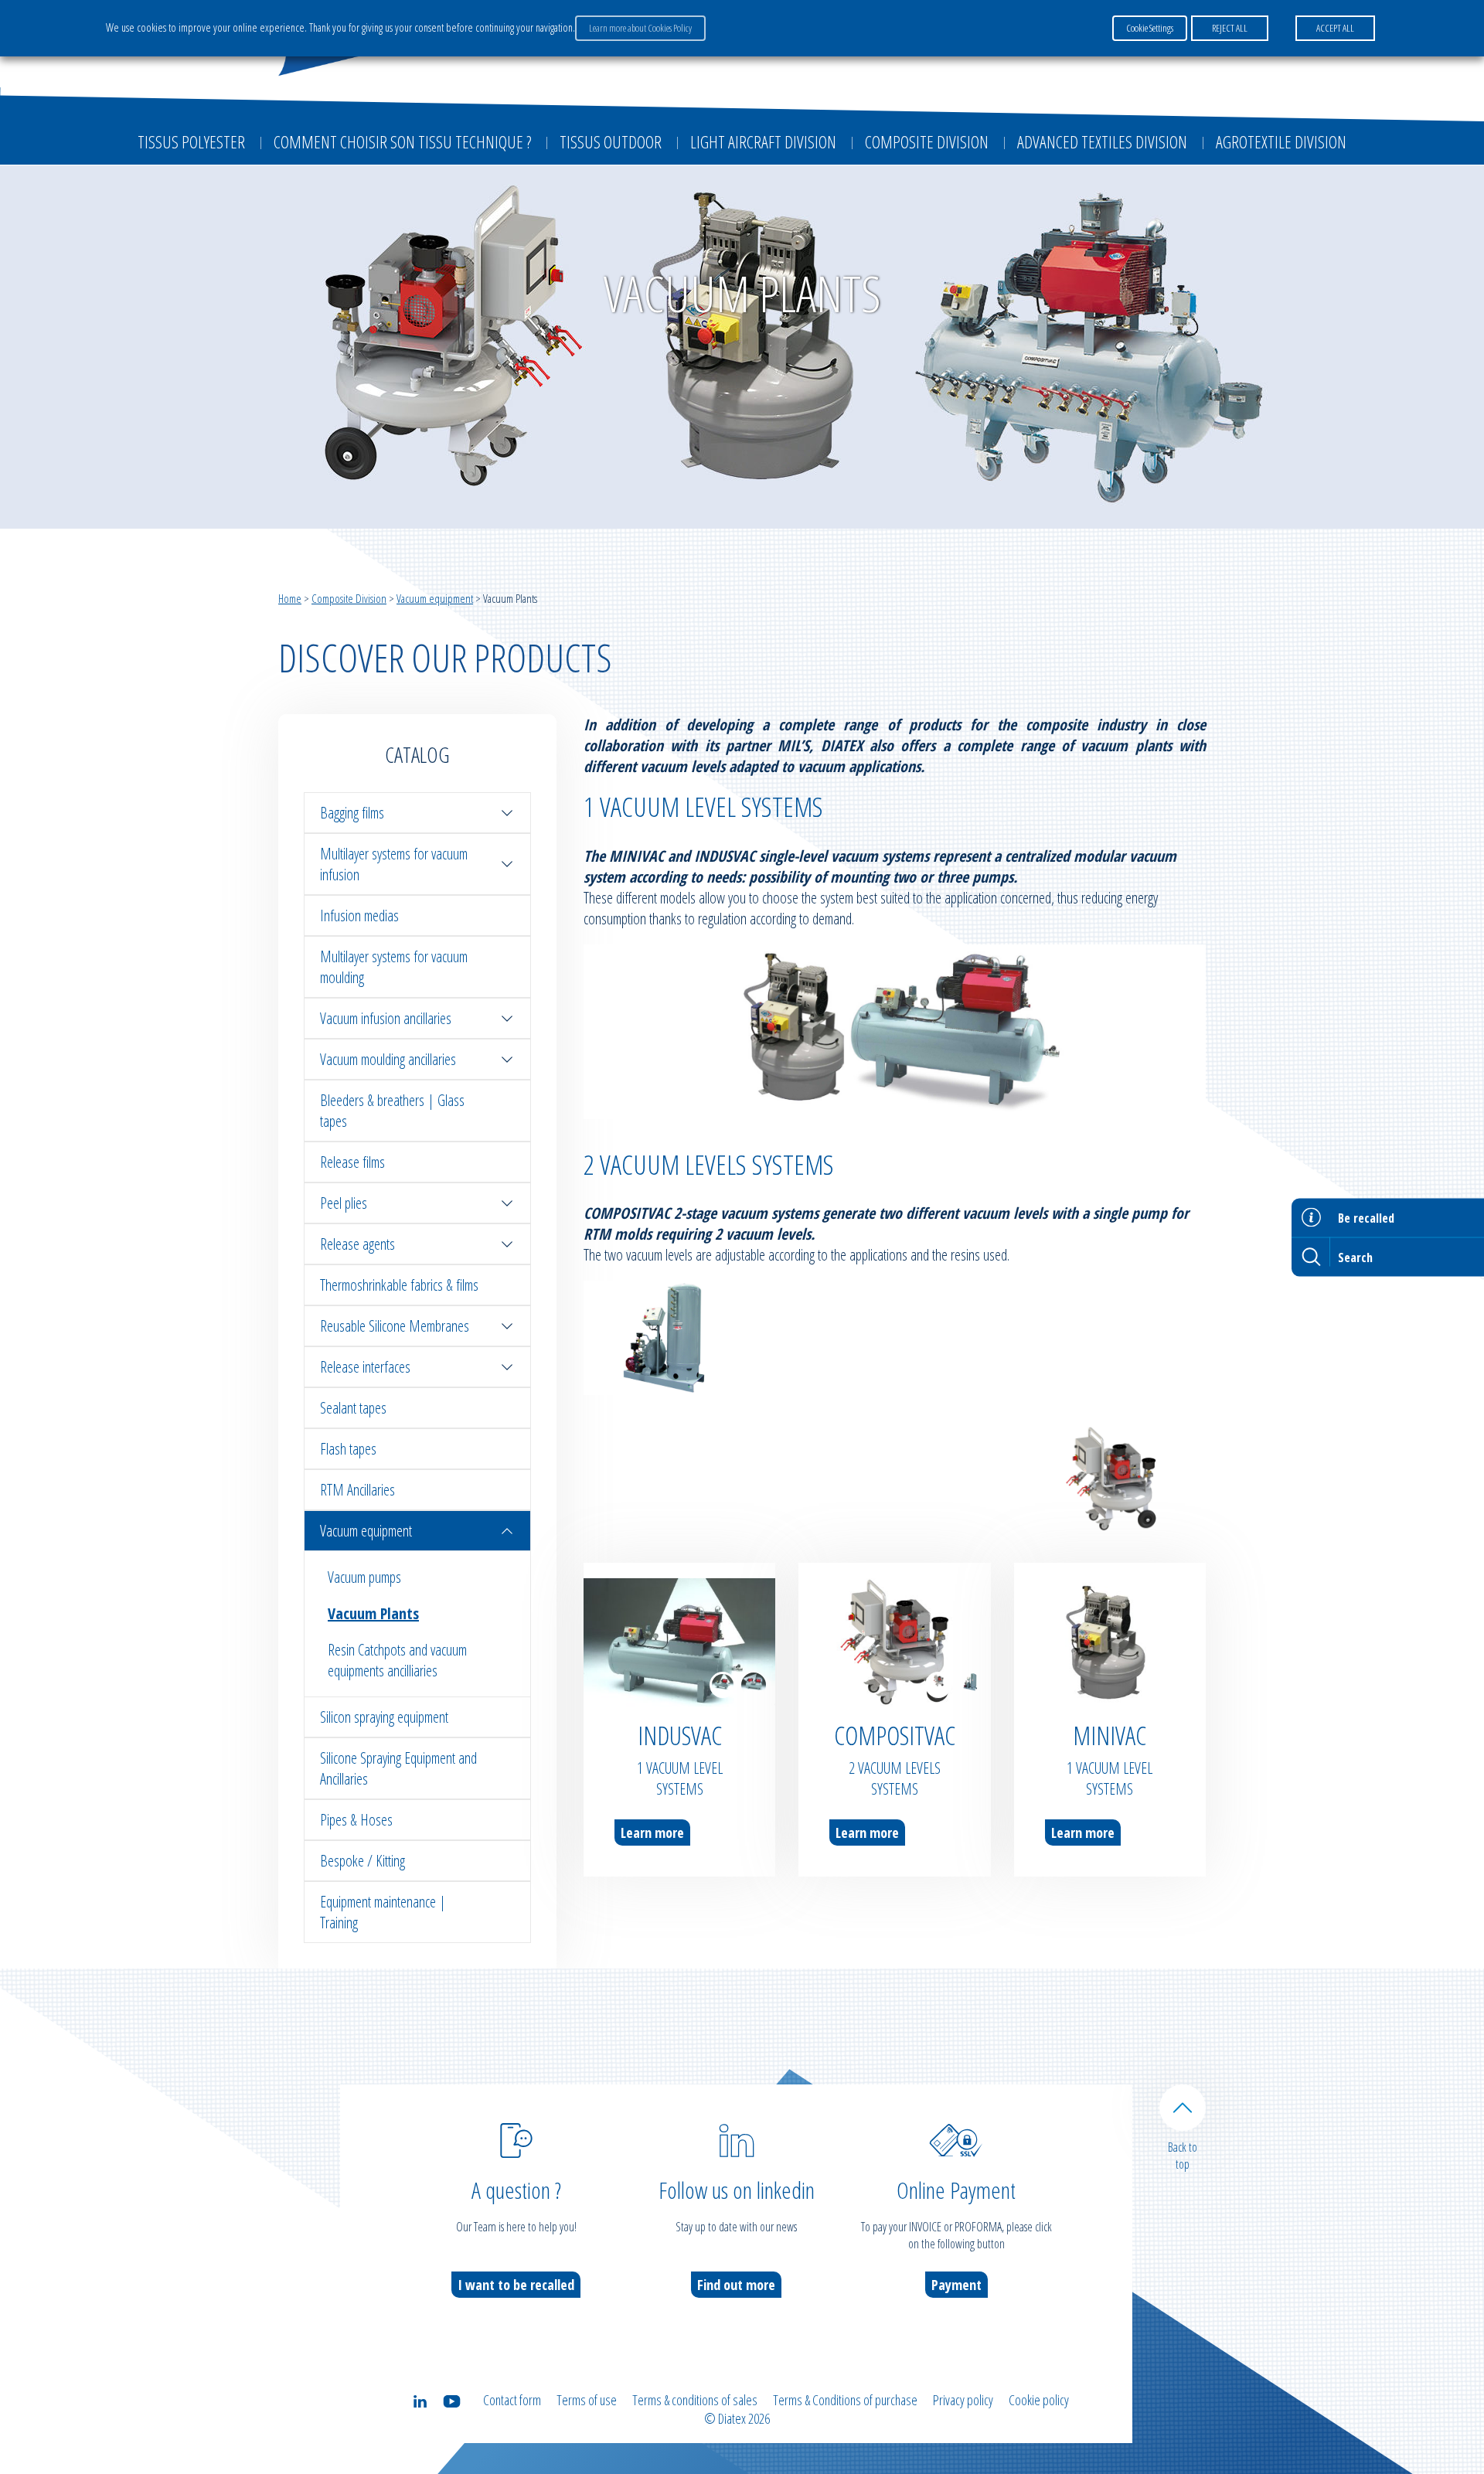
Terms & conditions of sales (695, 2400)
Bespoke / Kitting (362, 1861)
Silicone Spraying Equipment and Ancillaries (398, 1768)
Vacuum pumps (364, 1577)
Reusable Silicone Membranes (395, 1326)
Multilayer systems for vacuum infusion (394, 864)
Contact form (512, 2400)
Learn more (652, 1833)
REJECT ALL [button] (1230, 28)
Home (290, 598)
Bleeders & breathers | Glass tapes (392, 1111)
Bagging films (352, 813)
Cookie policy (1039, 2400)
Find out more (736, 2285)
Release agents (357, 1244)
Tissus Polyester (191, 141)
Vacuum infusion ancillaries (386, 1018)
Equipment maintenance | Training (383, 1912)
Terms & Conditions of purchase (845, 2400)
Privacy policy (963, 2400)
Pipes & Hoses (356, 1820)
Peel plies (344, 1203)
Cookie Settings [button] (1150, 28)
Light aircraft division (763, 141)
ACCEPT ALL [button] (1335, 28)
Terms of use (587, 2400)
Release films (352, 1162)
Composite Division (927, 141)
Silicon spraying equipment (384, 1717)
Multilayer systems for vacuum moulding (394, 967)
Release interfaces (365, 1367)
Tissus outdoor (611, 141)
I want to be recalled (516, 2285)
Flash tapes (348, 1449)
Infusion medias (359, 915)
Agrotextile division (1281, 141)
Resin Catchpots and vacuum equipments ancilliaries (397, 1660)
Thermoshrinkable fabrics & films (399, 1285)
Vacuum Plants (373, 1613)
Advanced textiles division (1102, 141)
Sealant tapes (353, 1408)
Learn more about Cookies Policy (640, 28)
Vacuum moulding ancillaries (388, 1059)
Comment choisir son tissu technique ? (402, 141)
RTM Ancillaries (357, 1490)
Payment (956, 2285)
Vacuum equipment (435, 598)
